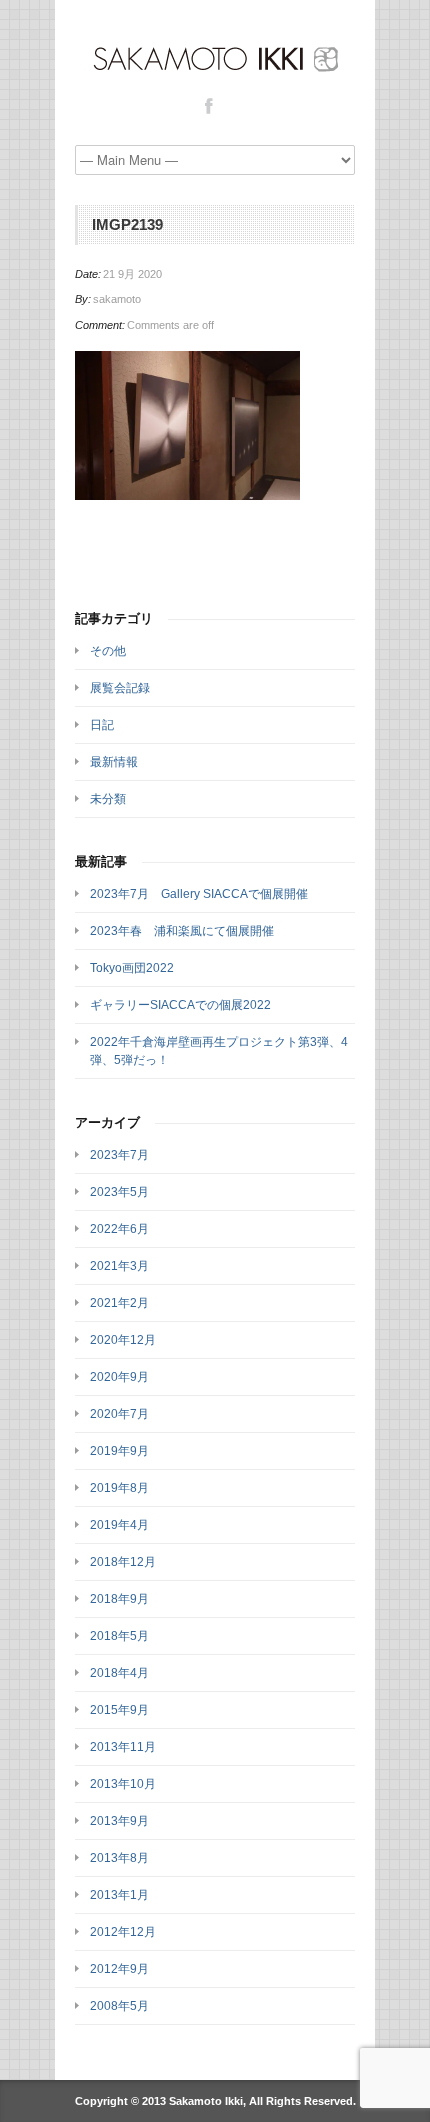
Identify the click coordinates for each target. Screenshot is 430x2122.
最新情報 (114, 762)
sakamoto (117, 299)
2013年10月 (123, 1784)
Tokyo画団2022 (132, 968)
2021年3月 (119, 1266)
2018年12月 (123, 1562)
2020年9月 (119, 1377)
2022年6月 (119, 1229)
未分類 (108, 799)
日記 (102, 725)
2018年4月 (119, 1673)
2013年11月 (123, 1747)
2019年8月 (119, 1488)
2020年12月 (123, 1340)
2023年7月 (119, 1155)
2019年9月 (119, 1451)
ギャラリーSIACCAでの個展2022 (180, 1005)
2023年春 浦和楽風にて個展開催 (182, 931)
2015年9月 (119, 1710)
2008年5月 (119, 2006)
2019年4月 (119, 1525)
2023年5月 (119, 1192)
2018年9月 (119, 1599)
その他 (108, 651)
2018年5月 (119, 1636)
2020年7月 (119, 1414)
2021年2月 (119, 1303)
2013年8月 (119, 1858)
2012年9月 (119, 1969)
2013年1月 (119, 1895)
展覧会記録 (120, 688)
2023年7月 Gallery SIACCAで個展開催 (199, 894)
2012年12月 (123, 1932)
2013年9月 (119, 1821)
